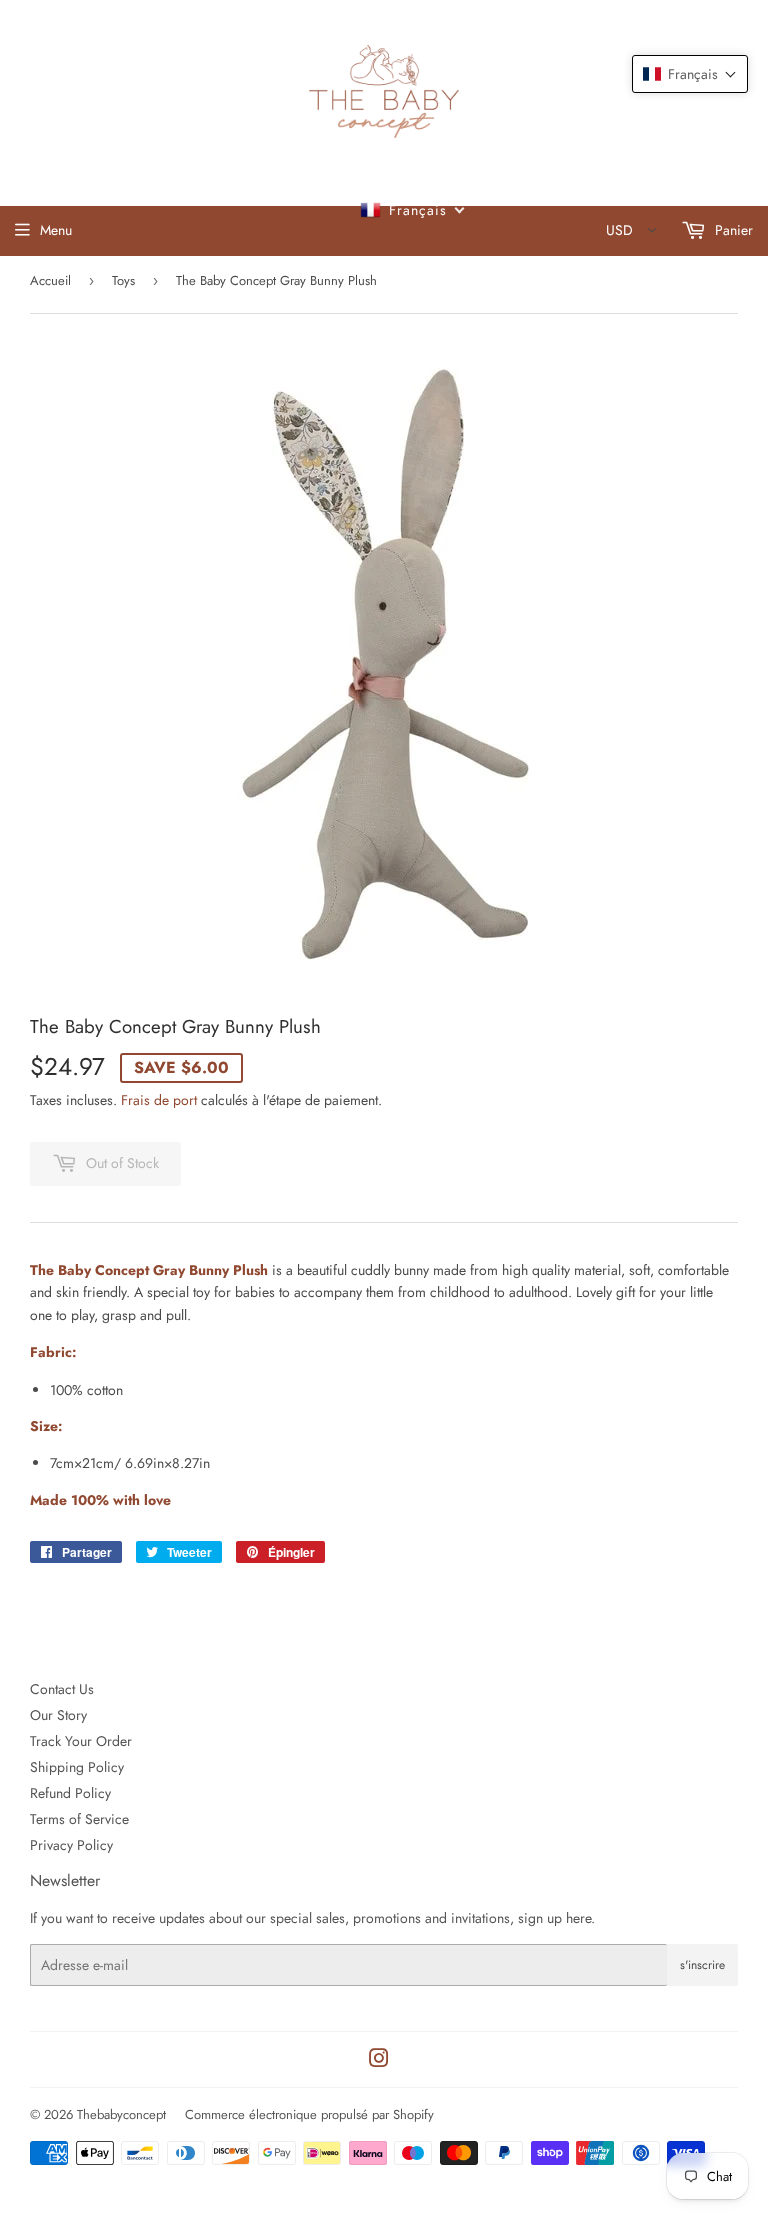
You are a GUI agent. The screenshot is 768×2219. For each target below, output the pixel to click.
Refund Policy (70, 1793)
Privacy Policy (71, 1845)
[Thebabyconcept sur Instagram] (379, 2061)
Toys (123, 280)
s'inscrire (702, 1965)
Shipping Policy (77, 1767)
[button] (690, 74)
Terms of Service (79, 1819)
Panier (732, 230)
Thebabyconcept (121, 2114)
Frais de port (159, 1100)
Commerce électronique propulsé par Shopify (309, 2114)
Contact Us (62, 1689)
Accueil (50, 280)
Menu (56, 230)
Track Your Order (81, 1741)
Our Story (58, 1715)
